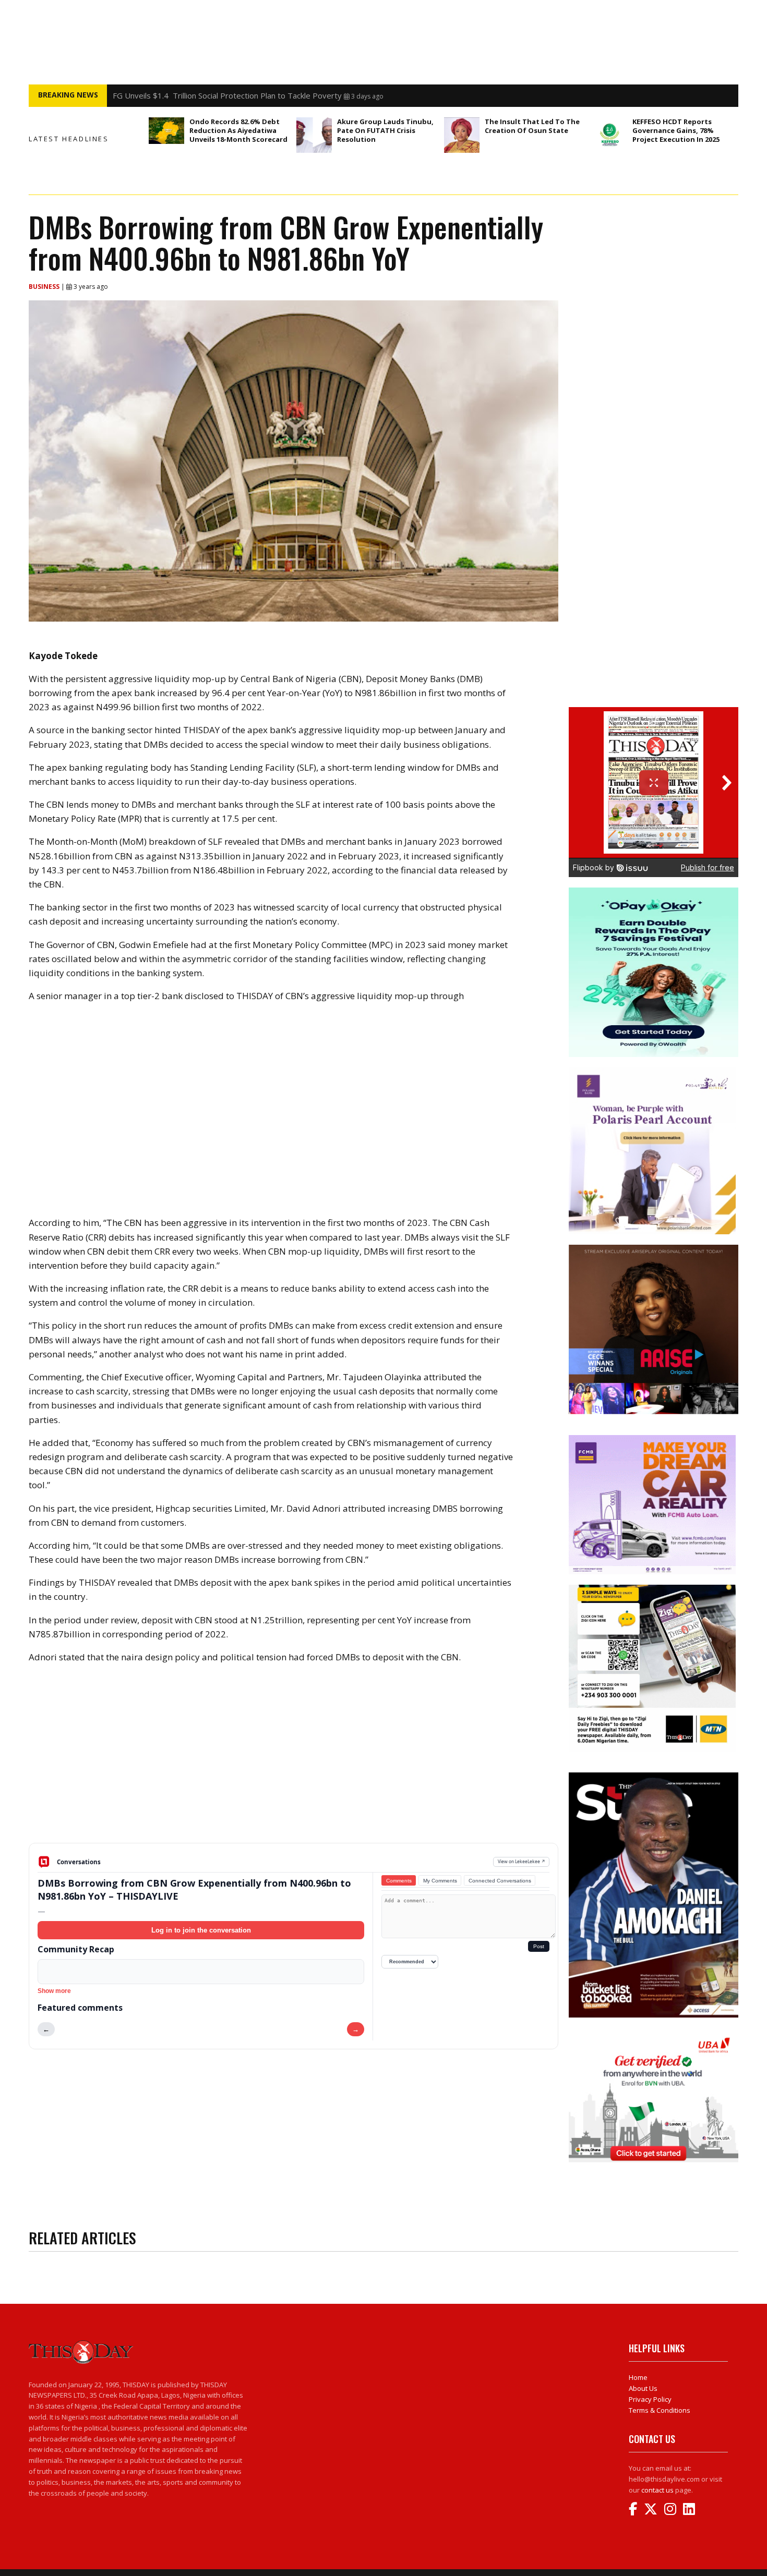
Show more (54, 1991)
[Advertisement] (293, 1761)
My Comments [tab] (440, 1881)
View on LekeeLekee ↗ (522, 1861)
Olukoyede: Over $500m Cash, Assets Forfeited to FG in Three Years (237, 95)
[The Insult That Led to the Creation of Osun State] (462, 135)
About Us (643, 2388)
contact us (657, 2490)
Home (638, 2377)
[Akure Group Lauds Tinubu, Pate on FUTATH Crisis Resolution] (314, 135)
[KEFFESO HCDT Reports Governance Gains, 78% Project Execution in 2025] (609, 135)
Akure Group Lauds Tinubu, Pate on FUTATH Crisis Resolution (385, 130)
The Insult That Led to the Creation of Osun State (532, 126)
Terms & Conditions (660, 2410)
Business (45, 287)
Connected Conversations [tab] (500, 1881)
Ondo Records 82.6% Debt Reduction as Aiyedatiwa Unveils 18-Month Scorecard (238, 130)
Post (539, 1946)
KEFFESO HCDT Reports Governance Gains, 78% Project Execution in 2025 (676, 130)
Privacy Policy (650, 2399)
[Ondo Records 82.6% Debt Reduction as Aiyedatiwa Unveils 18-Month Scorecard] (166, 131)
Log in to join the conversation (201, 1930)
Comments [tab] (399, 1881)
